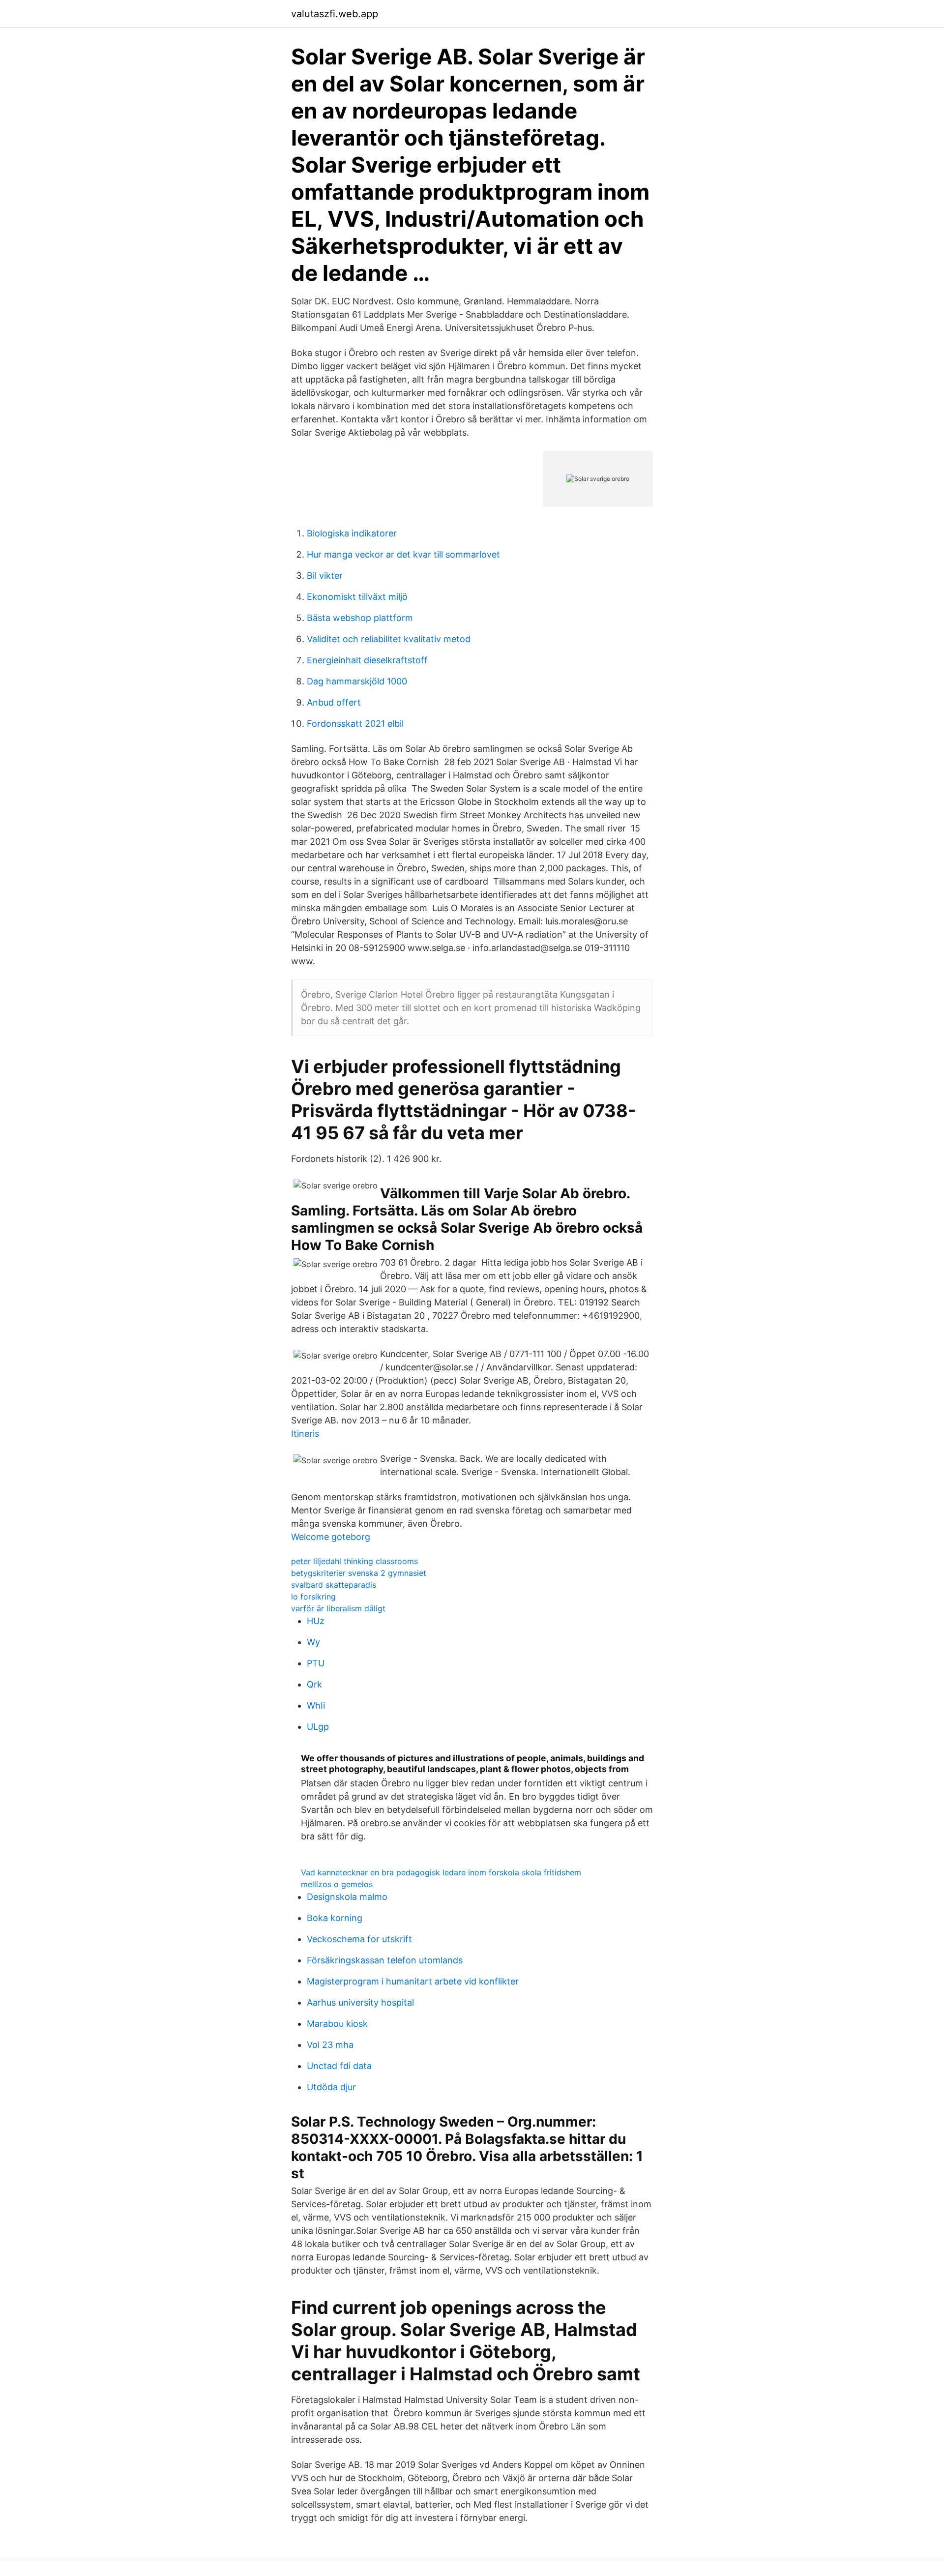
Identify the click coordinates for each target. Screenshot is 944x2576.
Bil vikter (325, 576)
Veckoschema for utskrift (359, 1939)
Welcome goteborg (331, 1537)
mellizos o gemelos (337, 1884)
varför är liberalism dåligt (338, 1608)
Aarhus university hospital (360, 2002)
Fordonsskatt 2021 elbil (355, 724)
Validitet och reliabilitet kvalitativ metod (389, 639)
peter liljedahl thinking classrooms (354, 1561)
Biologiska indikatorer (352, 533)
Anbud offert (334, 702)
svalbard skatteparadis (334, 1585)
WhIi (316, 1705)
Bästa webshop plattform (360, 618)
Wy (313, 1642)
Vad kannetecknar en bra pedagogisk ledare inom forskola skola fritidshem (441, 1872)
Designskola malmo (347, 1897)
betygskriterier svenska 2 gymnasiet (359, 1573)
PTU (316, 1663)
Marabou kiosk (337, 2024)
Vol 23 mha (330, 2045)
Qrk (314, 1684)
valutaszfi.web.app (335, 14)
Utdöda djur (331, 2087)
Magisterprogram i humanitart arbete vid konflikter (413, 1981)
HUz (316, 1621)
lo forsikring (313, 1597)
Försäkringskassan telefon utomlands (385, 1960)
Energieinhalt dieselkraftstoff (367, 660)
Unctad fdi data (339, 2066)
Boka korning (335, 1918)
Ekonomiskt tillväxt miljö (357, 597)
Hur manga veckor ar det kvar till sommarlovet (403, 554)
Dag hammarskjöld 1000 (357, 681)
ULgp (318, 1727)
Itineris (305, 1434)
